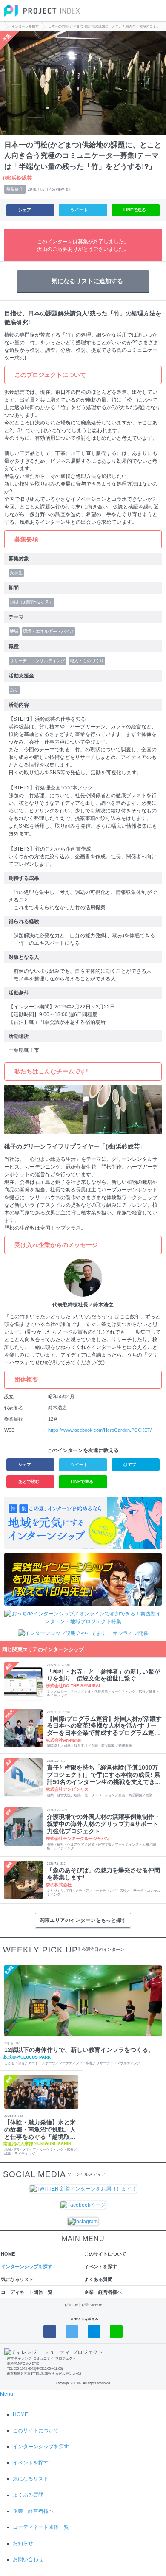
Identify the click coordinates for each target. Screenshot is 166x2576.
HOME (8, 2254)
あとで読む (29, 1482)
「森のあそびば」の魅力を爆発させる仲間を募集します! (103, 1874)
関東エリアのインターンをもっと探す (83, 1920)
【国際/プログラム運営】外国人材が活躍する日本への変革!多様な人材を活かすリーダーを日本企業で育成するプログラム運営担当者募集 (104, 1726)
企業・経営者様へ (103, 2292)
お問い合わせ (92, 2305)
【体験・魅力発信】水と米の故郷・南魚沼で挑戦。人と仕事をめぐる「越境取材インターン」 (40, 2129)
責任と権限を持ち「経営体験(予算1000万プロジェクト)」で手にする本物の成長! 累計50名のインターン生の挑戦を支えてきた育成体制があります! (104, 1775)
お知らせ (71, 2305)
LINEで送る (135, 210)
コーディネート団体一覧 (27, 2292)
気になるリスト (17, 2279)
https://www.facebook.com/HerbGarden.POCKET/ (100, 1430)
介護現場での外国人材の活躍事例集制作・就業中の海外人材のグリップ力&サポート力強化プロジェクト (103, 1824)
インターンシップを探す (27, 2267)
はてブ (130, 1465)
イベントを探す (101, 2267)
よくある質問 (98, 2279)
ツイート (79, 210)
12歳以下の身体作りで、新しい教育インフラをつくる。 (79, 2050)
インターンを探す (25, 27)
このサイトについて (105, 2254)
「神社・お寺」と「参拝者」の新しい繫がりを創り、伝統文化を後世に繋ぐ (103, 1675)
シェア (25, 210)
